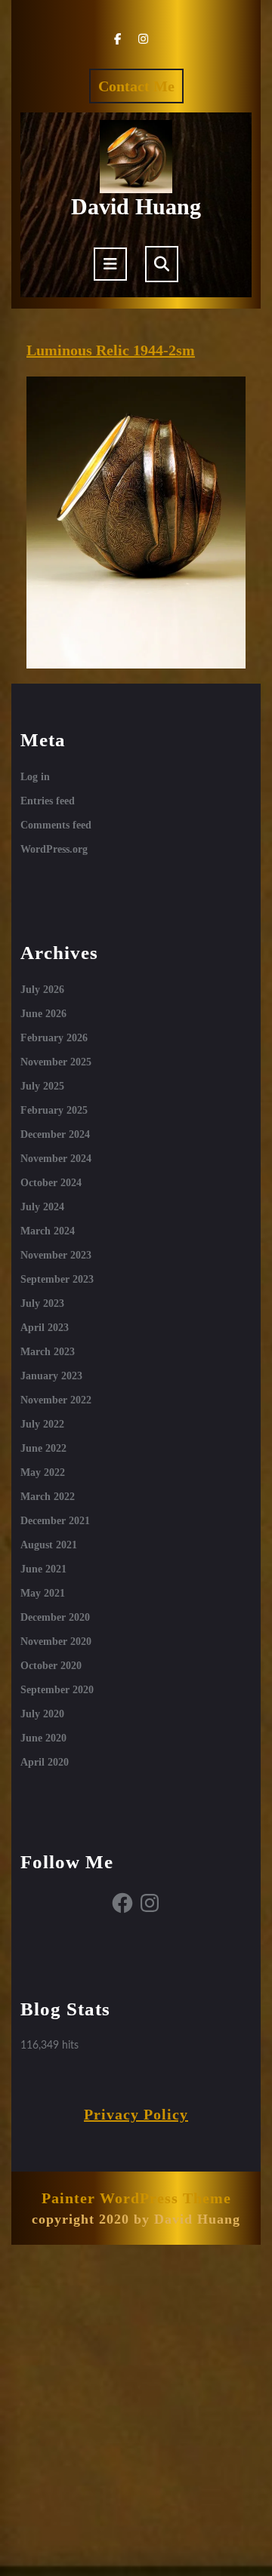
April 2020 (45, 1762)
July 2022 (42, 1424)
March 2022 (48, 1497)
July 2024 (42, 1207)
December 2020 (55, 1617)
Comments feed (56, 825)
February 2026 (54, 1038)
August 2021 (49, 1545)
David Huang (136, 206)
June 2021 (43, 1569)
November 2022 (56, 1400)
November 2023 (56, 1255)
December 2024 (55, 1134)
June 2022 (43, 1448)
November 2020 (56, 1642)
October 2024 (51, 1183)
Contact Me (141, 90)
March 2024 (48, 1231)
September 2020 (57, 1690)
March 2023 (48, 1352)
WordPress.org (54, 849)
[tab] (110, 264)
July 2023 (42, 1303)
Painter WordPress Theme (136, 2198)
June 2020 (43, 1738)
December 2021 (55, 1521)
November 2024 (56, 1159)
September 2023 (57, 1279)
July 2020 (42, 1714)
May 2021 (43, 1593)
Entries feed (48, 801)
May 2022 (43, 1472)
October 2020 (51, 1666)
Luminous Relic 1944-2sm (111, 350)
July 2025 (42, 1086)
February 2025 (54, 1110)
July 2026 (42, 990)
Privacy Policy (136, 2114)
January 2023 (51, 1376)
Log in (35, 777)
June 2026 (43, 1014)
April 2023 (45, 1328)
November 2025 (56, 1062)
